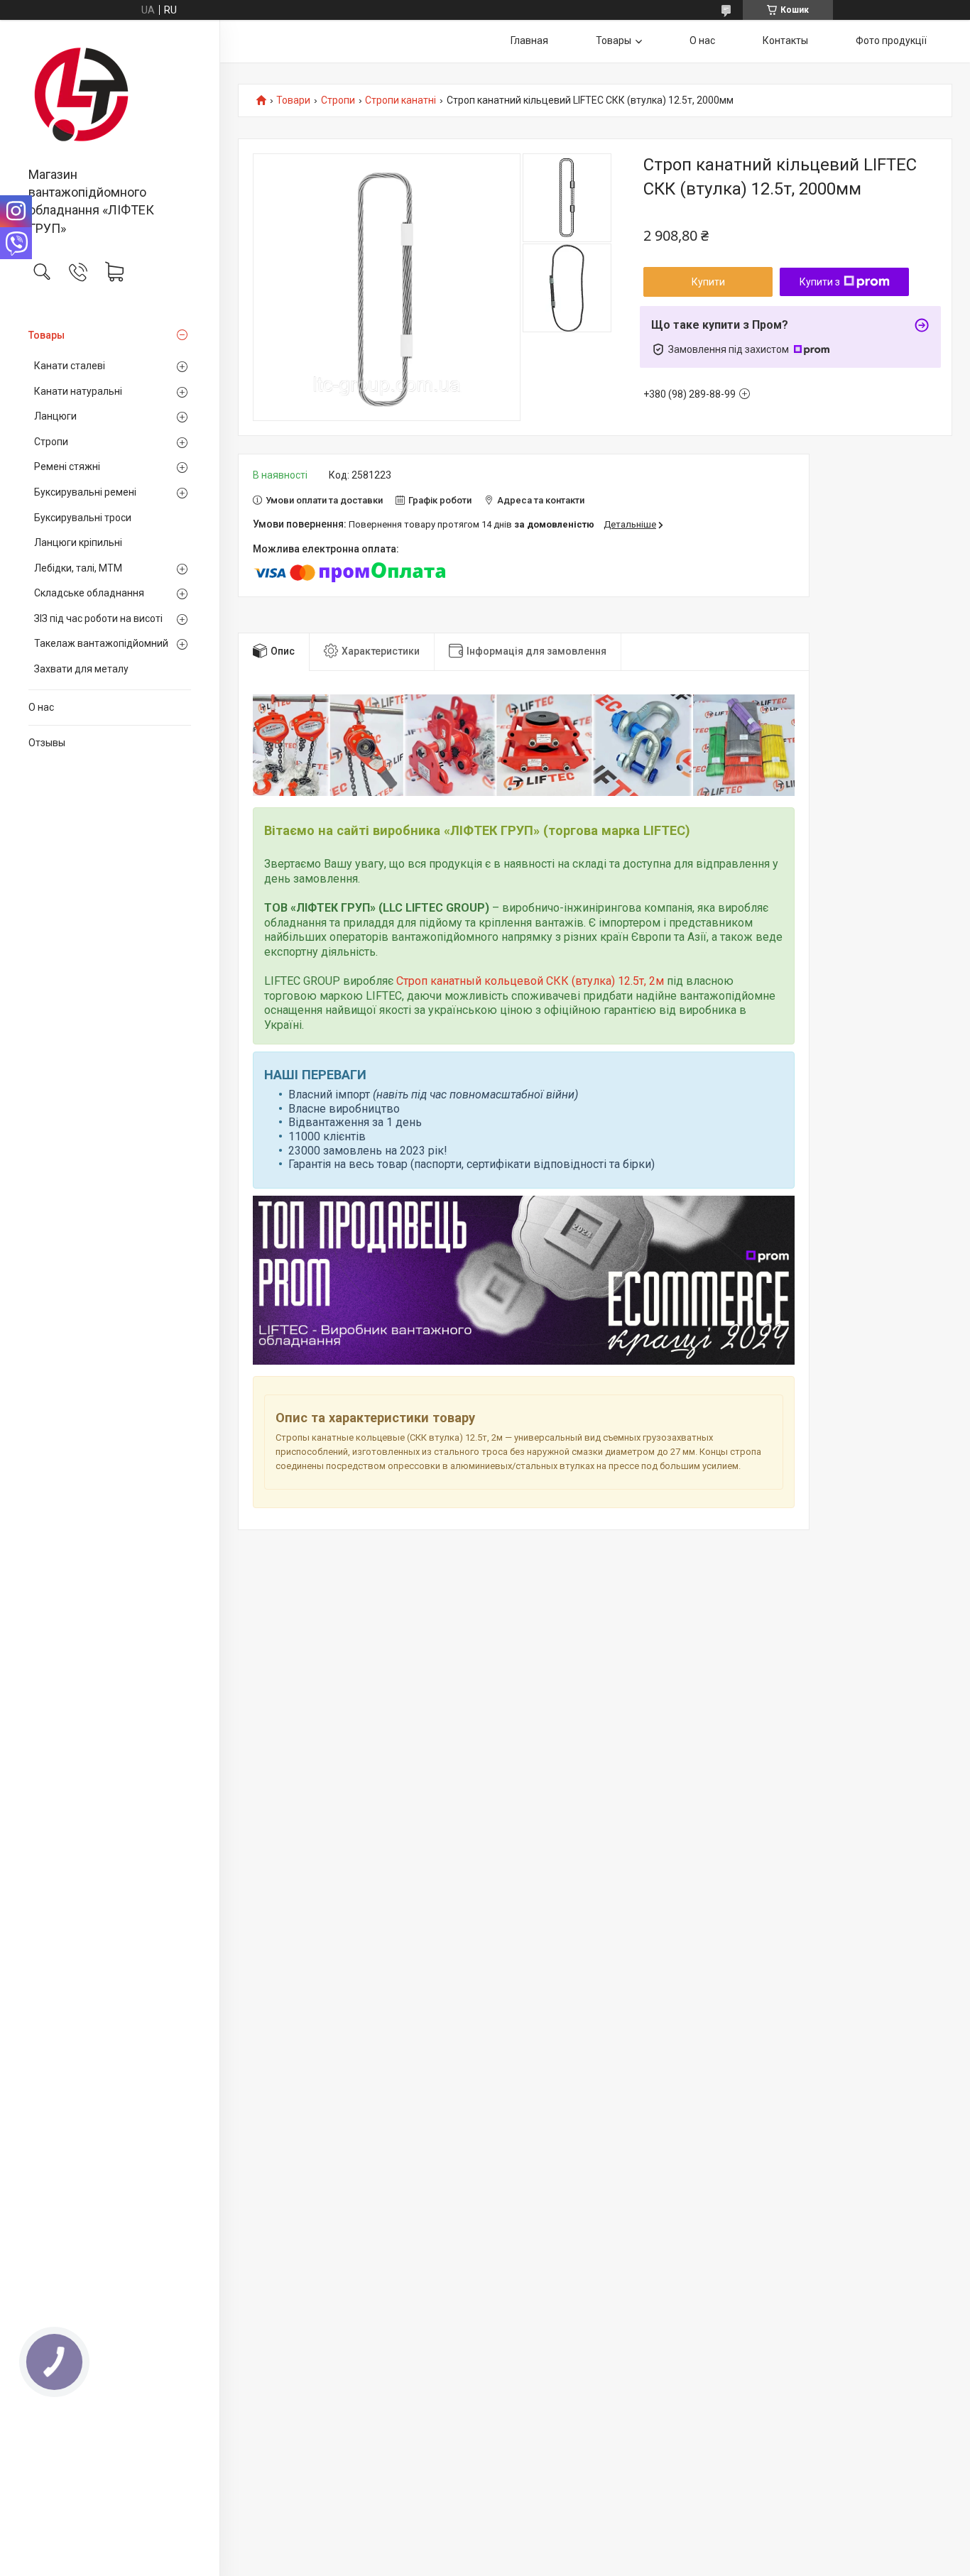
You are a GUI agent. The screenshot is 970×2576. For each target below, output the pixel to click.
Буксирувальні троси (83, 518)
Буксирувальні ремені (85, 492)
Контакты (785, 40)
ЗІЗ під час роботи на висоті (98, 618)
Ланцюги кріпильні (78, 542)
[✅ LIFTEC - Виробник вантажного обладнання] (110, 94)
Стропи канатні (400, 100)
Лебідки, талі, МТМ (78, 568)
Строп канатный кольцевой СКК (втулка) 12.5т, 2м (530, 981)
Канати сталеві (70, 366)
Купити (708, 282)
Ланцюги (55, 416)
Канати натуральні (78, 391)
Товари (293, 100)
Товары (47, 335)
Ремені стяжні (67, 466)
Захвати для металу (81, 669)
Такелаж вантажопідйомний (101, 643)
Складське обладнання (89, 593)
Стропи (51, 442)
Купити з (820, 282)
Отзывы (47, 743)
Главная (529, 40)
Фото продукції (891, 40)
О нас (41, 707)
